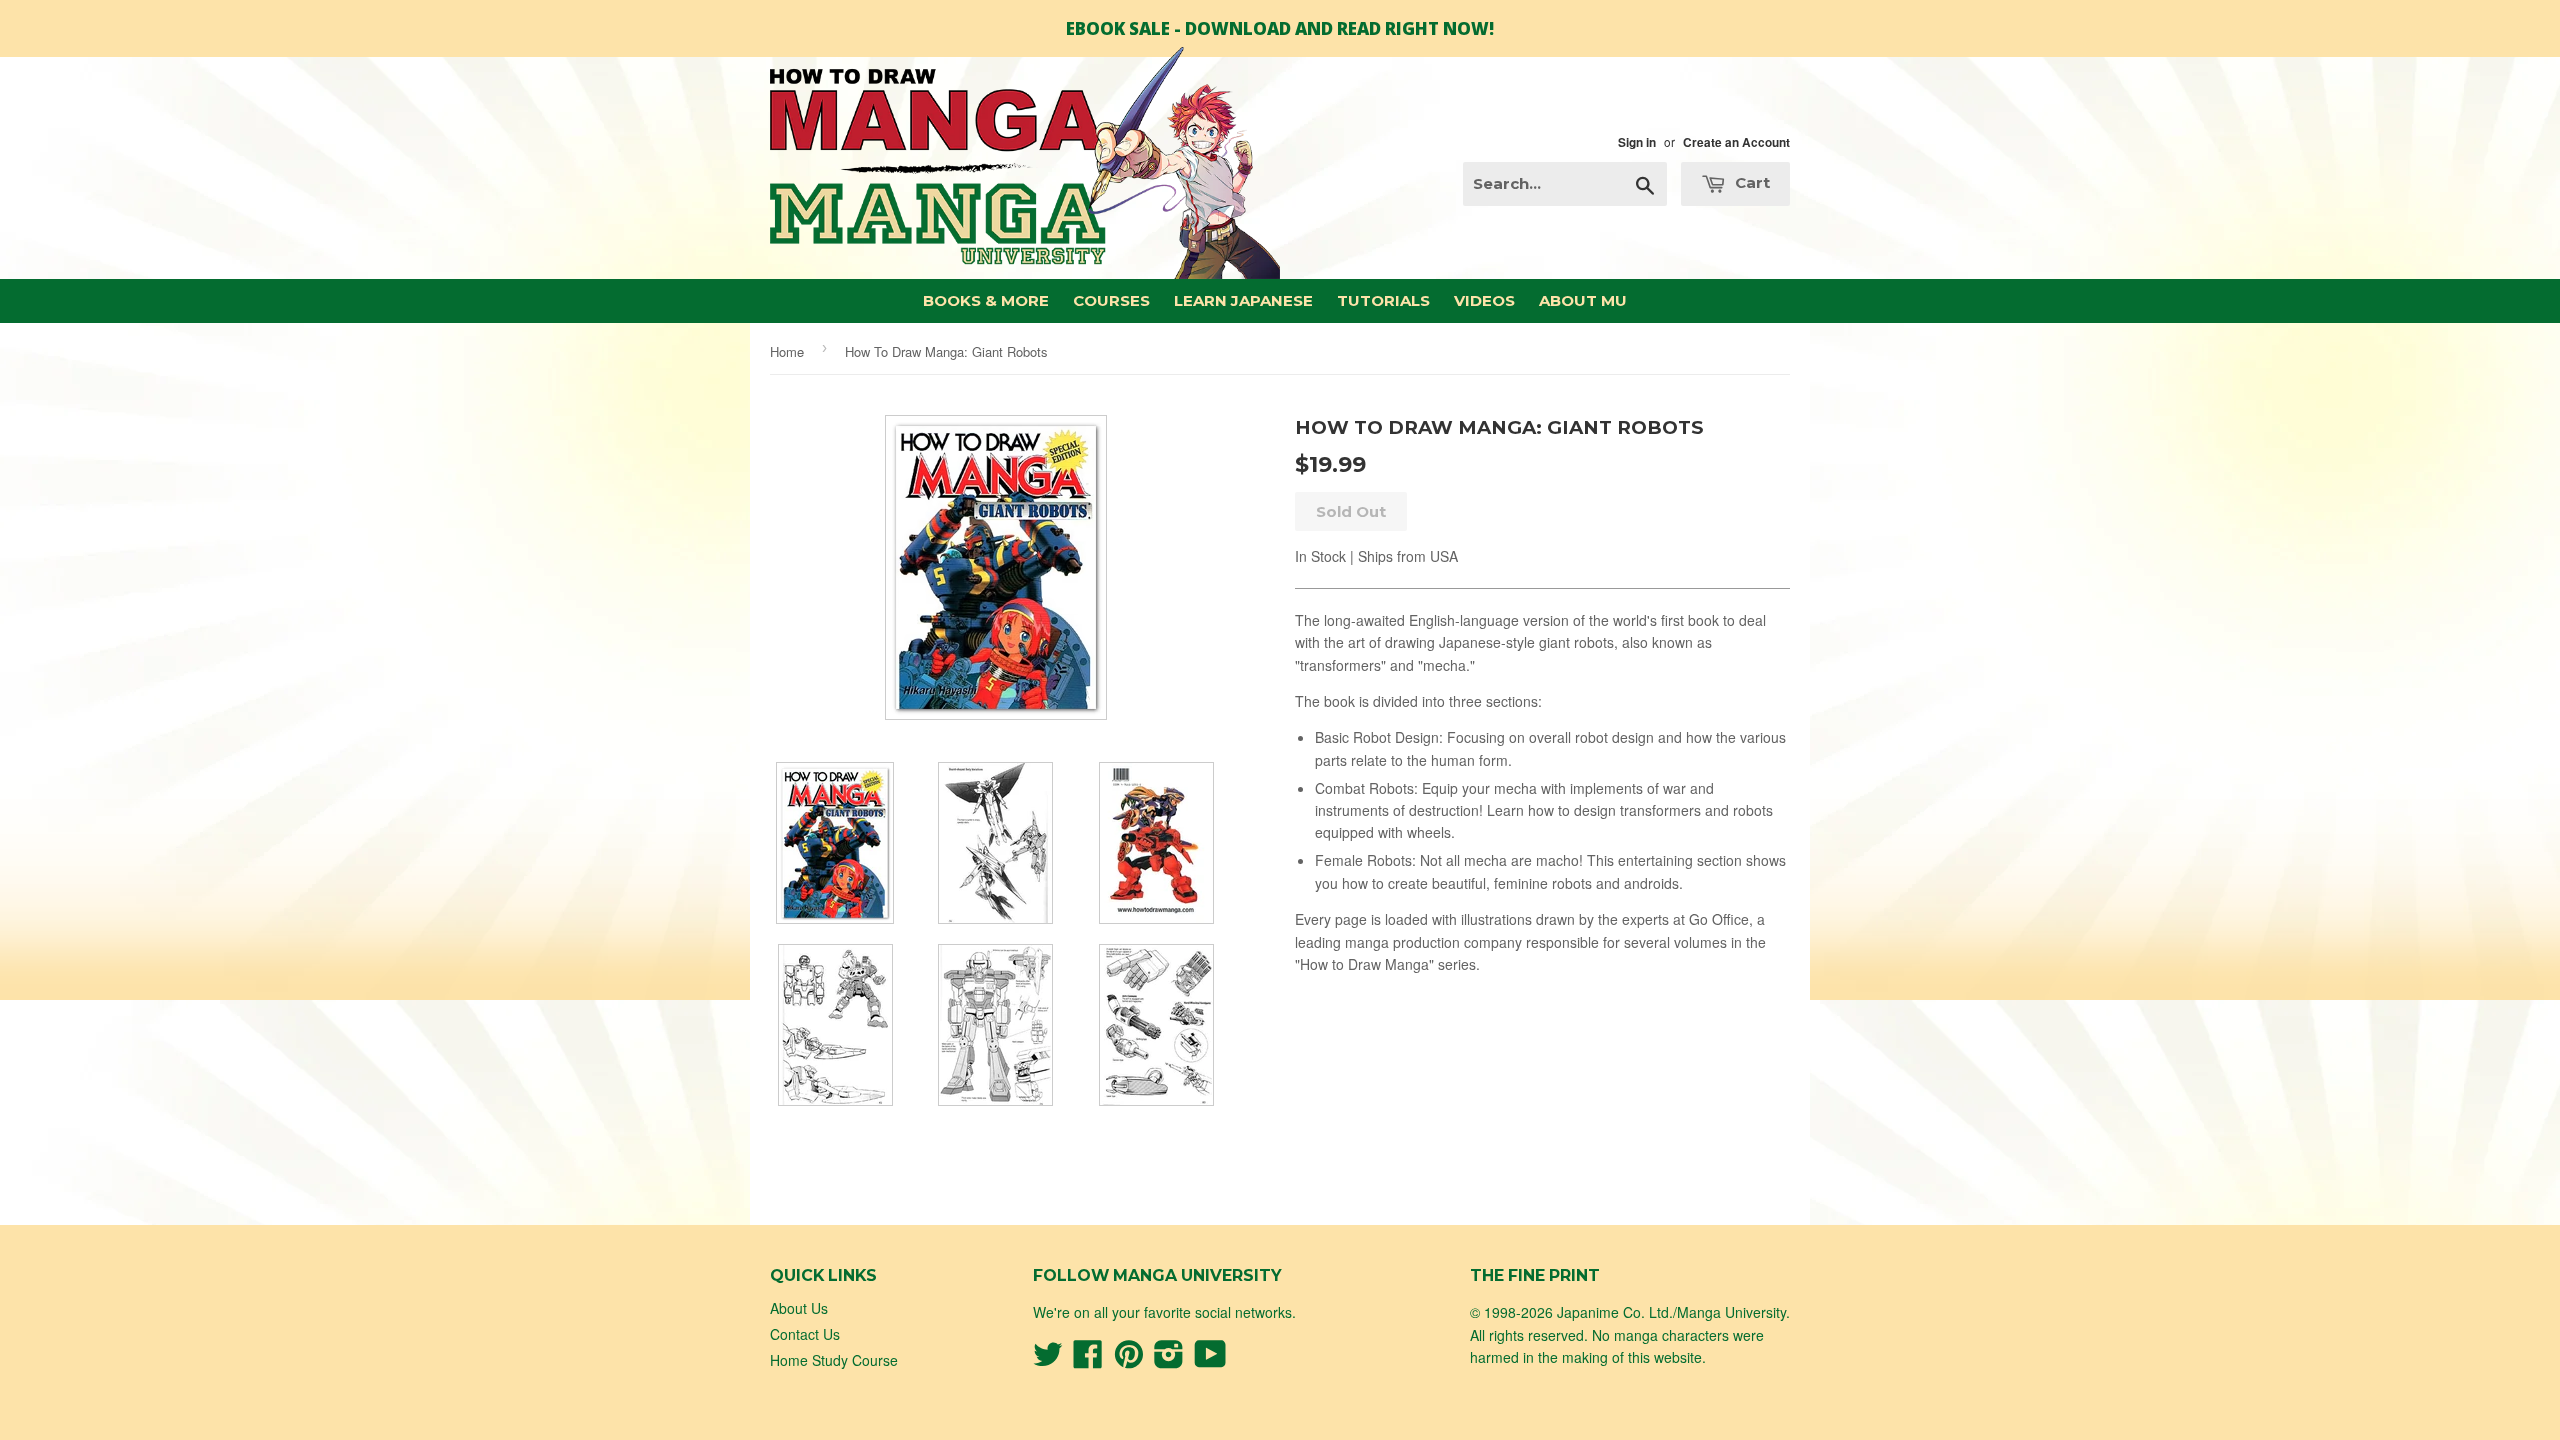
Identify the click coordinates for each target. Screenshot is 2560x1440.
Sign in (1637, 142)
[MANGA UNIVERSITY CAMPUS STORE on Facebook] (1088, 1360)
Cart (1750, 182)
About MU (1583, 300)
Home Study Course (834, 1360)
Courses (1111, 300)
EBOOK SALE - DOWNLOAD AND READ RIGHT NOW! (1280, 28)
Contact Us (805, 1334)
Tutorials (1383, 300)
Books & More (986, 300)
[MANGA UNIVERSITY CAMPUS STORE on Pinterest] (1129, 1360)
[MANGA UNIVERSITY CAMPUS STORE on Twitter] (1048, 1360)
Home (787, 351)
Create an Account (1736, 142)
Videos (1484, 300)
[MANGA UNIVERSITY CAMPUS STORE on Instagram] (1169, 1360)
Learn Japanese (1243, 300)
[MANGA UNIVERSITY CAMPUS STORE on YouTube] (1210, 1360)
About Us (799, 1308)
